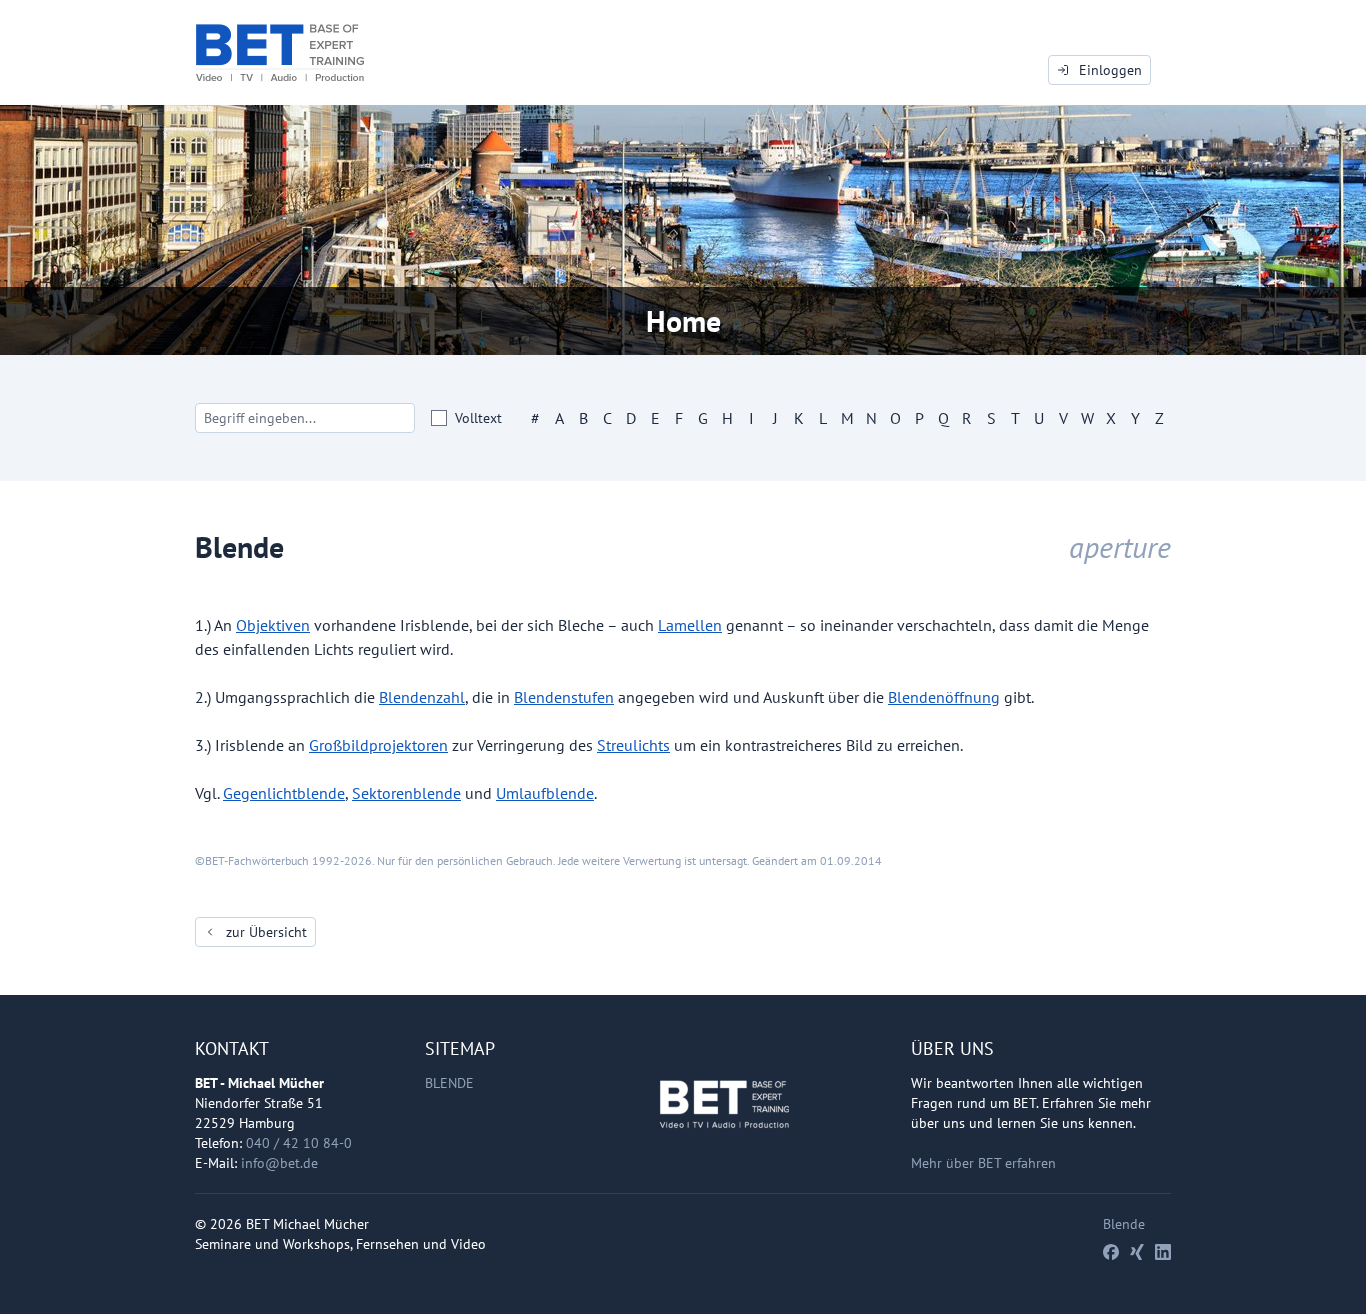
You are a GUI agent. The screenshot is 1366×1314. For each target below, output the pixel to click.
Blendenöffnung (944, 697)
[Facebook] (1111, 1252)
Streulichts (633, 745)
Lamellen (690, 625)
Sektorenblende (406, 793)
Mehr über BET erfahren (983, 1163)
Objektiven (273, 625)
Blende (449, 1083)
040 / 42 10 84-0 (299, 1143)
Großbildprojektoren (378, 745)
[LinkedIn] (1163, 1252)
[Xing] (1137, 1252)
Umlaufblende (545, 793)
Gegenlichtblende (284, 793)
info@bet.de (279, 1163)
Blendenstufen (564, 697)
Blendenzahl (422, 697)
